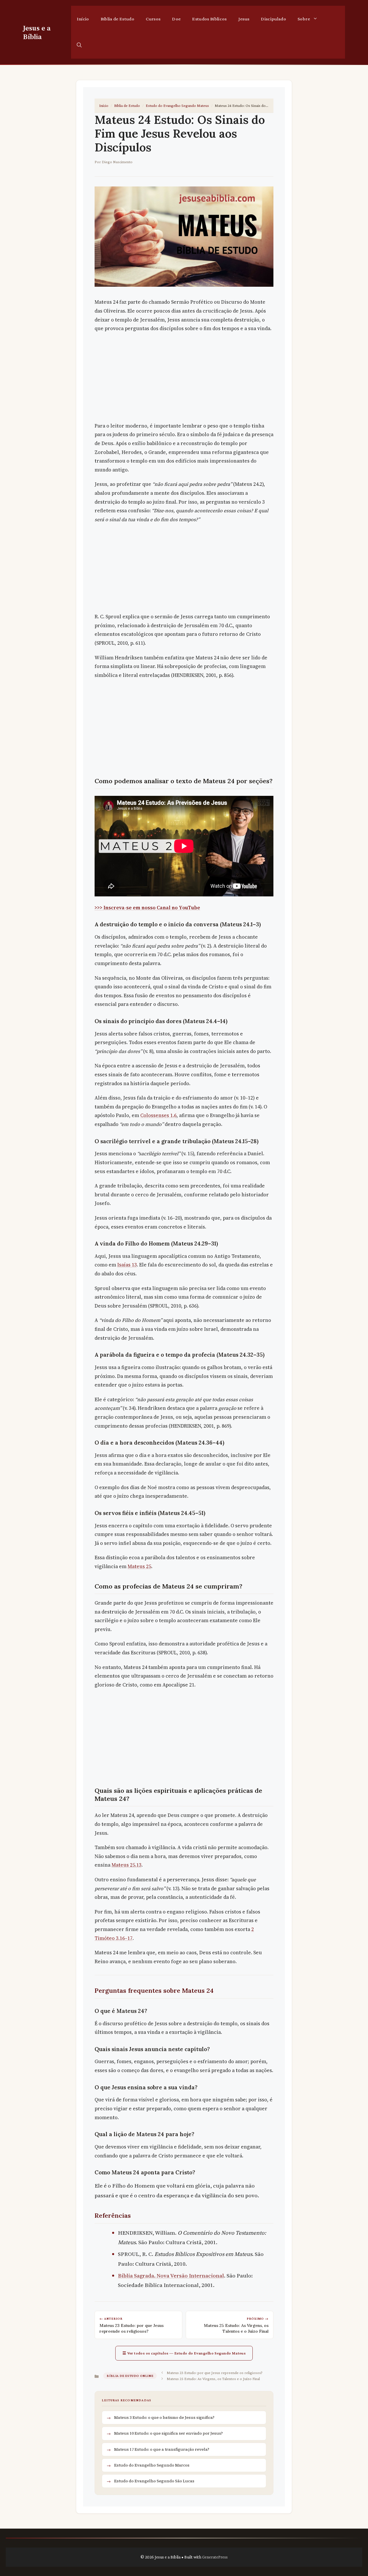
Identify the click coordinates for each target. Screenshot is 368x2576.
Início (83, 19)
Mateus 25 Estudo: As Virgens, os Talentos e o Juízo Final (213, 2379)
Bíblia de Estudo (117, 19)
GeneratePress (215, 2557)
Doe (176, 19)
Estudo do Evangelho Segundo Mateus (177, 105)
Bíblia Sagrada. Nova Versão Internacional (171, 2275)
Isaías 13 (127, 1265)
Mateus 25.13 (126, 1865)
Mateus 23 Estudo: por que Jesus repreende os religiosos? (215, 2373)
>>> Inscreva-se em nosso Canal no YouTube (147, 908)
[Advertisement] (184, 379)
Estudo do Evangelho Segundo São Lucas (154, 2481)
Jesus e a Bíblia (37, 32)
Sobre (304, 19)
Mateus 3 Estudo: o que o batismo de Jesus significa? (164, 2417)
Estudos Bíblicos (209, 19)
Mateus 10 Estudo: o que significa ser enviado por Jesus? (168, 2433)
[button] (79, 45)
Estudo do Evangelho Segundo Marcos (152, 2465)
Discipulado (273, 19)
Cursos (153, 19)
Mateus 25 (139, 1566)
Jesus (244, 19)
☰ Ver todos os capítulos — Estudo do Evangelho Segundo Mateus (184, 2353)
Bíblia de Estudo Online (130, 2376)
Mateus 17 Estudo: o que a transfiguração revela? (162, 2449)
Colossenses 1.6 (158, 1115)
